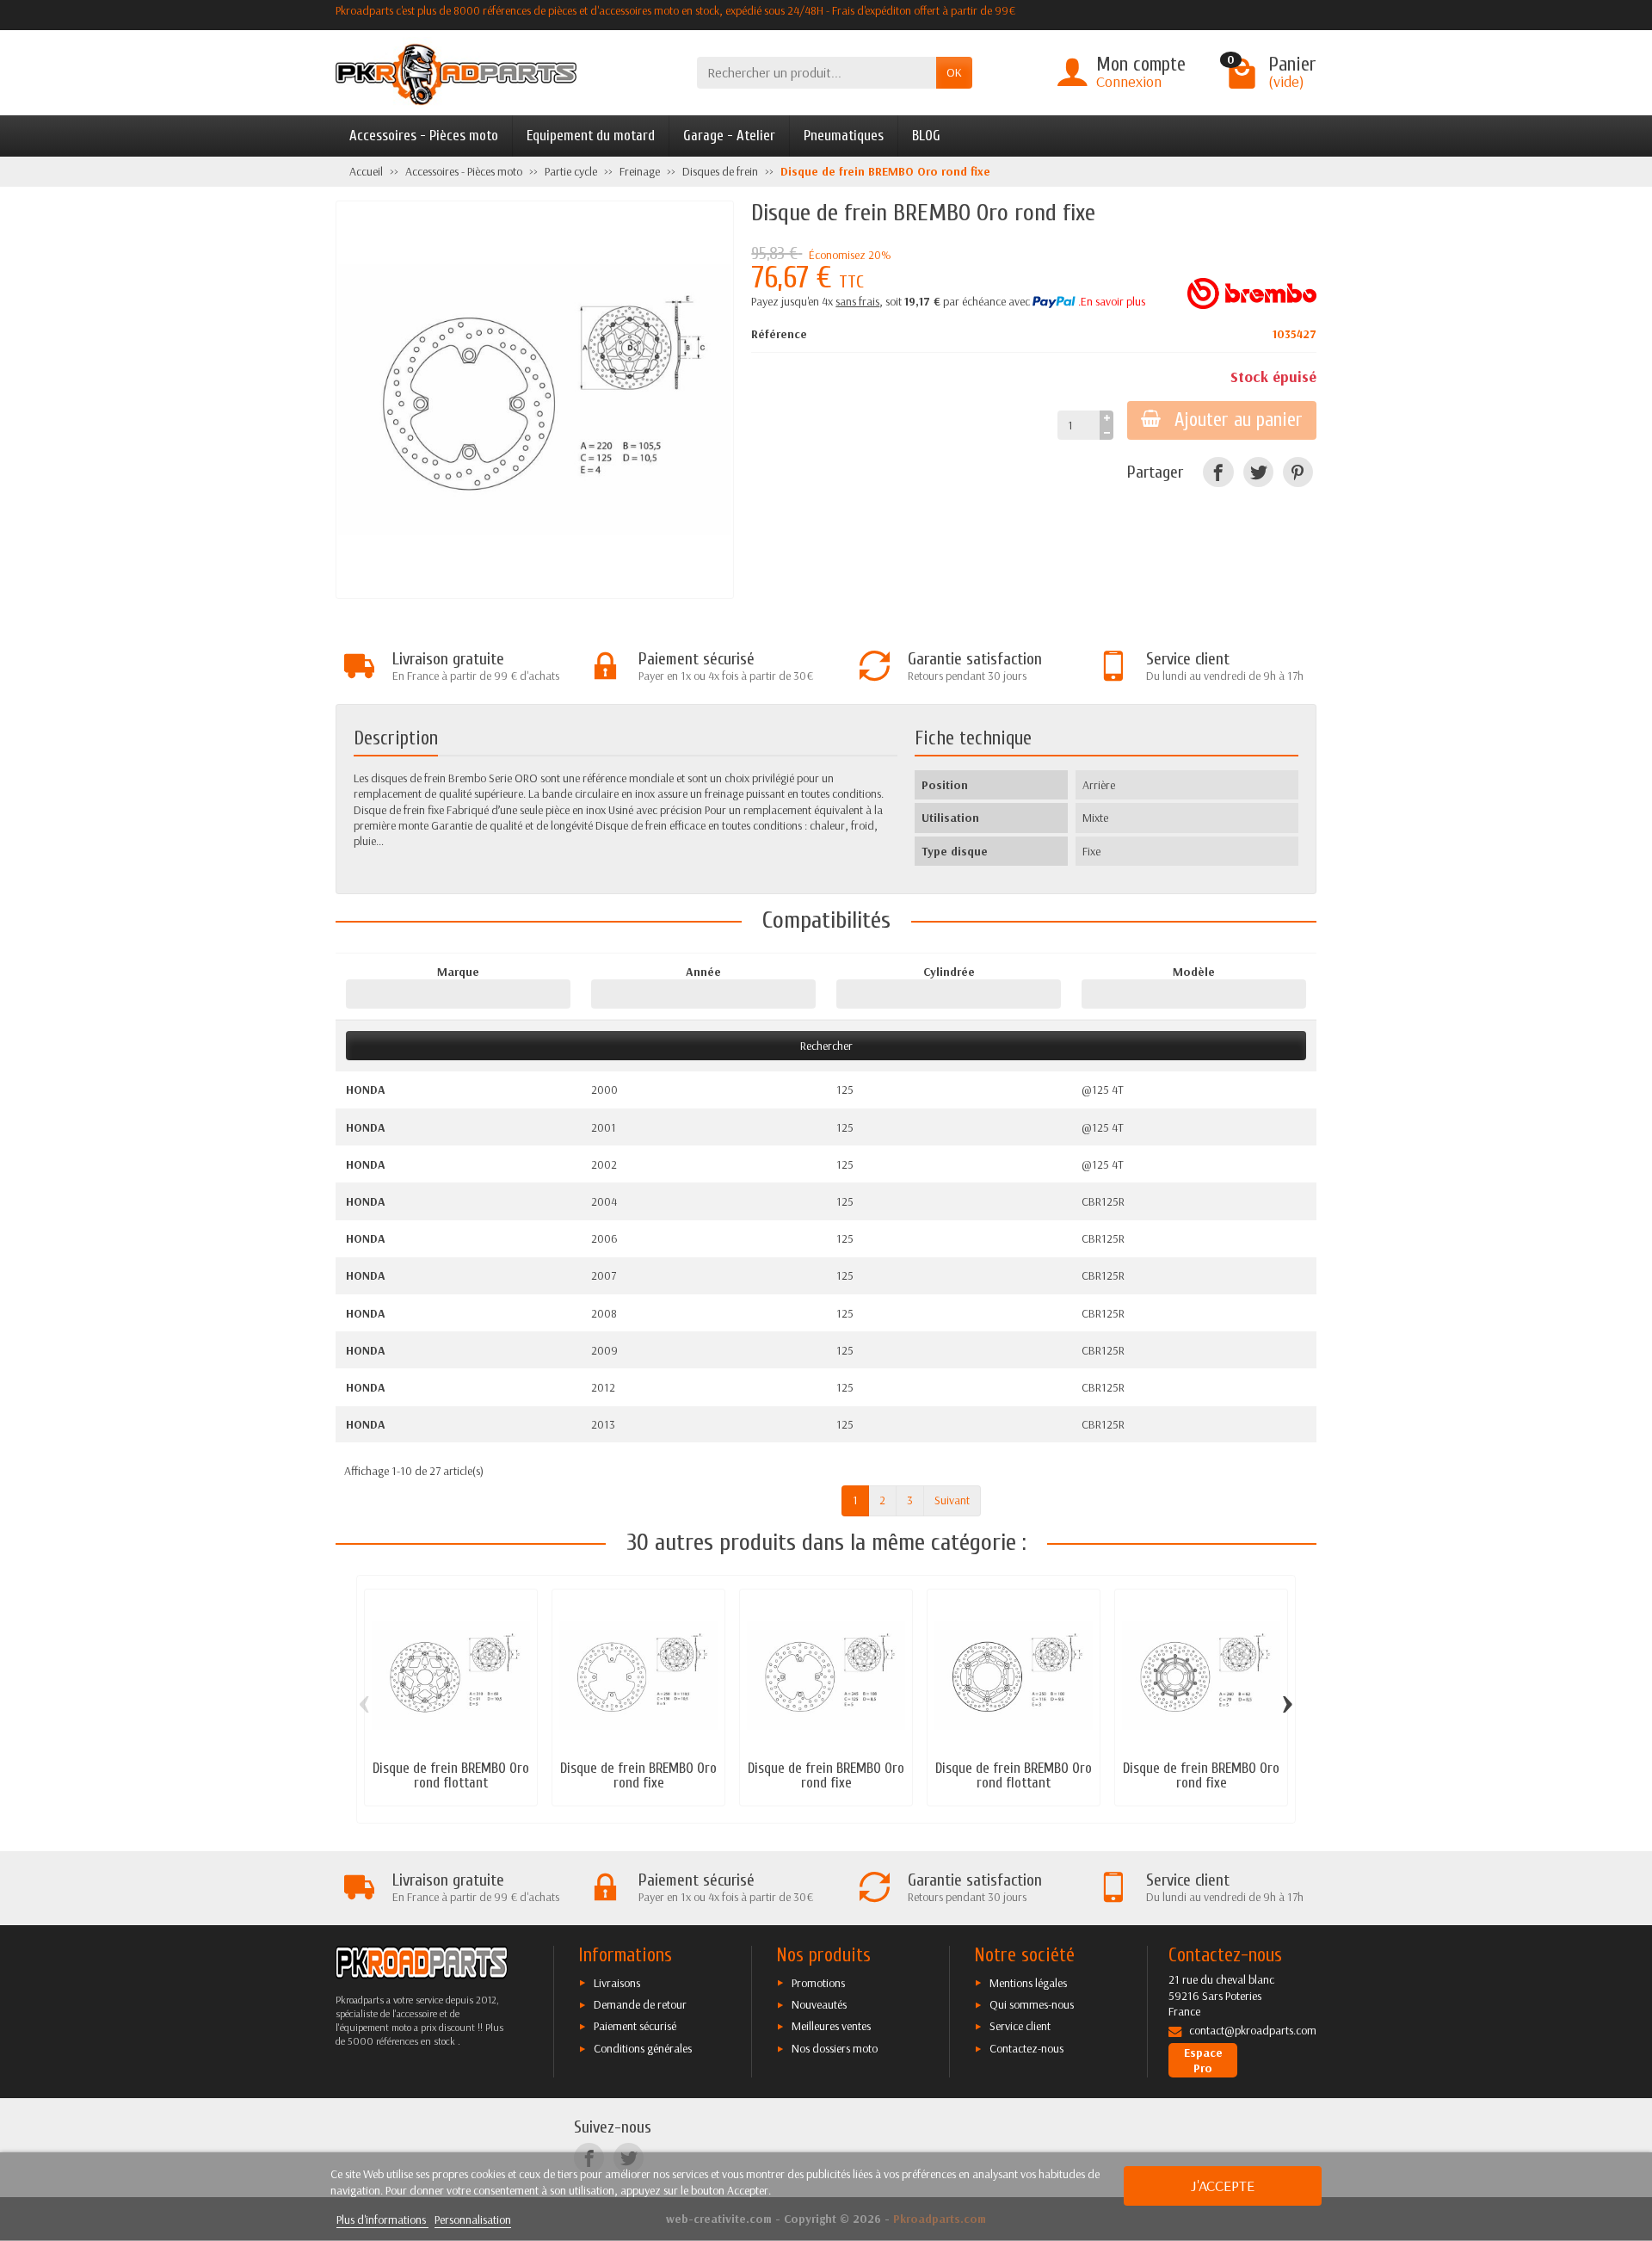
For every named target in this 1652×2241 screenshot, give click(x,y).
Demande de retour (640, 2004)
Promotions (818, 1983)
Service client (1020, 2026)
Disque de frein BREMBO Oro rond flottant (451, 1775)
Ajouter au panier (1239, 420)
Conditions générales (643, 2048)
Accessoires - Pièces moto (424, 136)
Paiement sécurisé (635, 2026)
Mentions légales (1028, 1983)
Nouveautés (819, 2004)
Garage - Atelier (729, 136)
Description (396, 738)
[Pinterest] (1298, 472)
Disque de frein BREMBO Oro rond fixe (638, 1775)
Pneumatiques (844, 136)
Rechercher (826, 1046)
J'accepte (1223, 2185)
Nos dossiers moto (835, 2048)
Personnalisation (473, 2219)
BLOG (926, 136)
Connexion (1129, 81)
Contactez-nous (1026, 2048)
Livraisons (617, 1983)
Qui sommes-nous (1032, 2004)
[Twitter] (1258, 472)
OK (954, 72)
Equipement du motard (591, 136)
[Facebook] (1218, 472)
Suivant (952, 1500)
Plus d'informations (382, 2219)
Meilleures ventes (831, 2026)
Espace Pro (1203, 2060)
